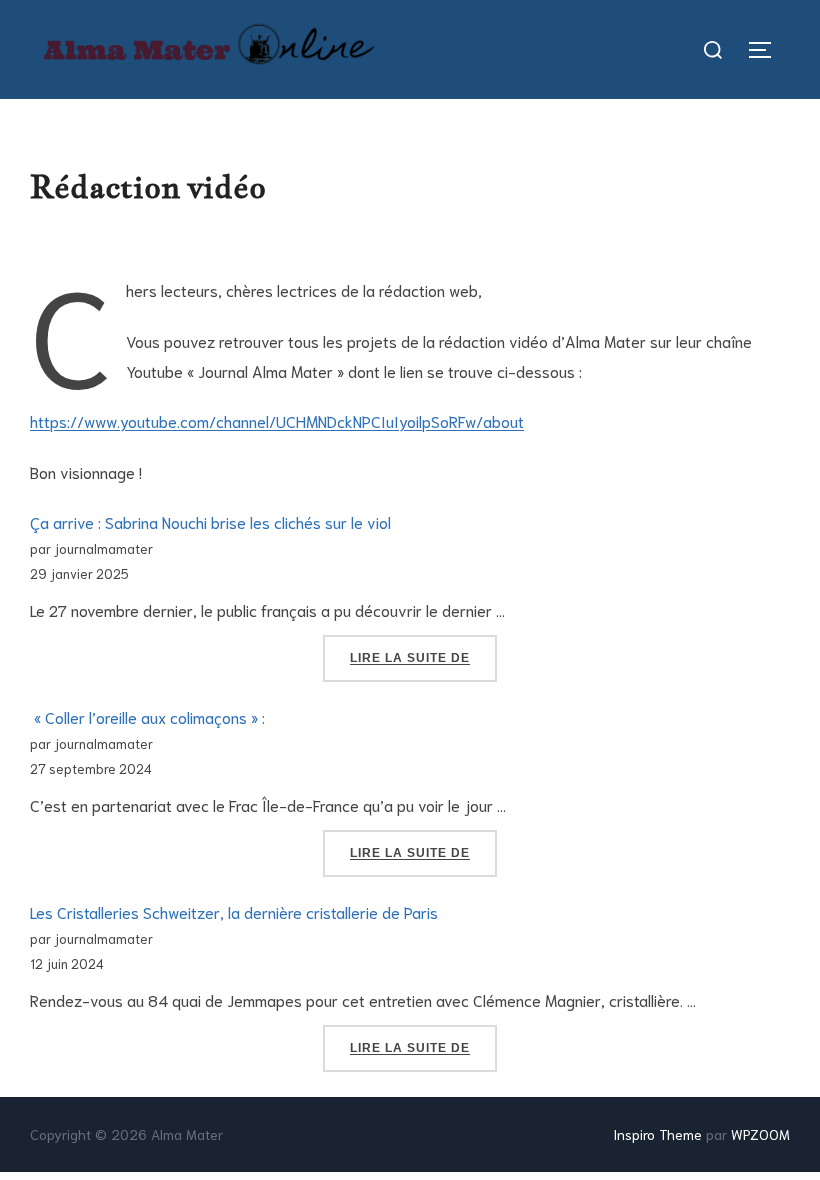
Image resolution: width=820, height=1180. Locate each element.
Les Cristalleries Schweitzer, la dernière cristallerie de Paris (234, 911)
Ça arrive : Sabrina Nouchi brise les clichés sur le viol (210, 521)
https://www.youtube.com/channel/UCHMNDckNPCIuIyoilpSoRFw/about (277, 420)
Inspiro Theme (657, 1134)
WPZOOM (760, 1134)
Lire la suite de (423, 657)
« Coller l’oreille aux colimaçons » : (147, 716)
